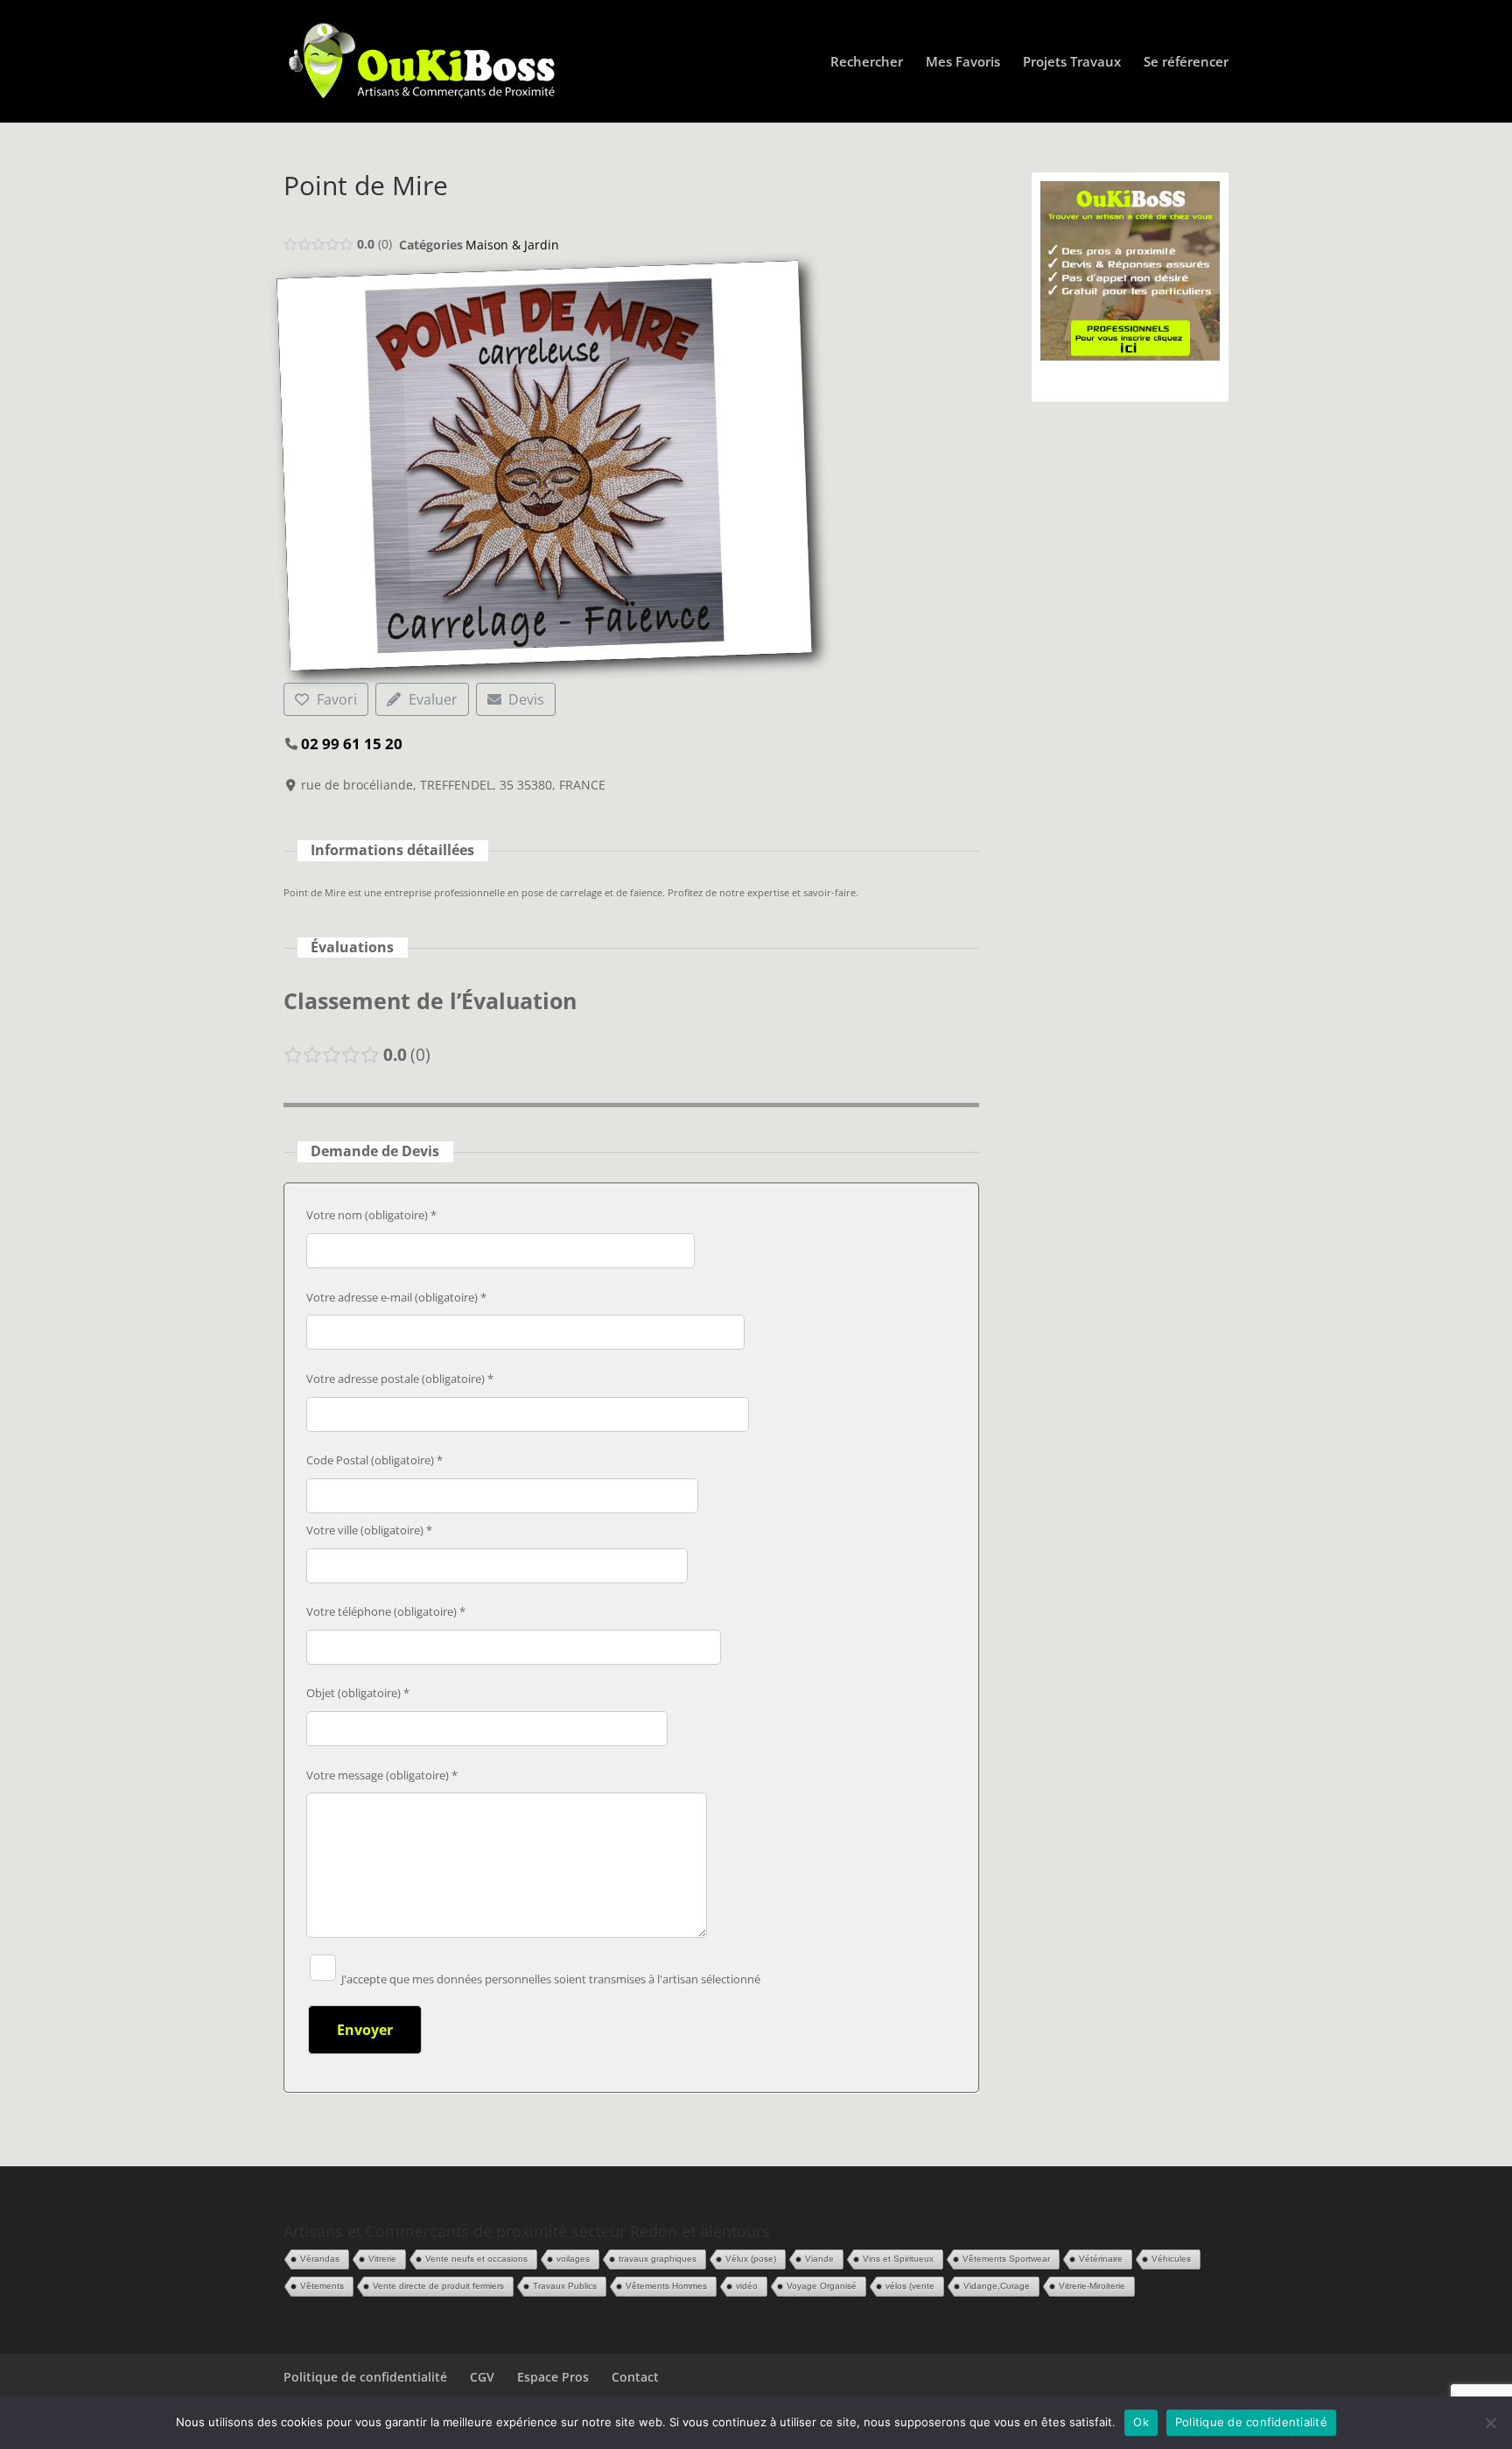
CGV (482, 2377)
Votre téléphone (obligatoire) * (386, 1611)
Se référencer (1186, 63)
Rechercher (867, 63)
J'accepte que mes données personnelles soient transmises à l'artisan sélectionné (549, 1979)
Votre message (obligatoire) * (382, 1775)
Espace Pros (553, 2377)
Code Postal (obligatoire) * (374, 1460)
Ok (1141, 2422)
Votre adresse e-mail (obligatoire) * (396, 1297)
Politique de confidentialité (365, 2377)
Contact (635, 2377)
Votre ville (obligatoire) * (369, 1530)
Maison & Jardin (512, 245)
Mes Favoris (963, 63)
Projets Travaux (1072, 63)
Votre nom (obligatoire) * (371, 1215)
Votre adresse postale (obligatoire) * (400, 1379)
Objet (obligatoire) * (358, 1693)
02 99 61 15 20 (352, 744)
